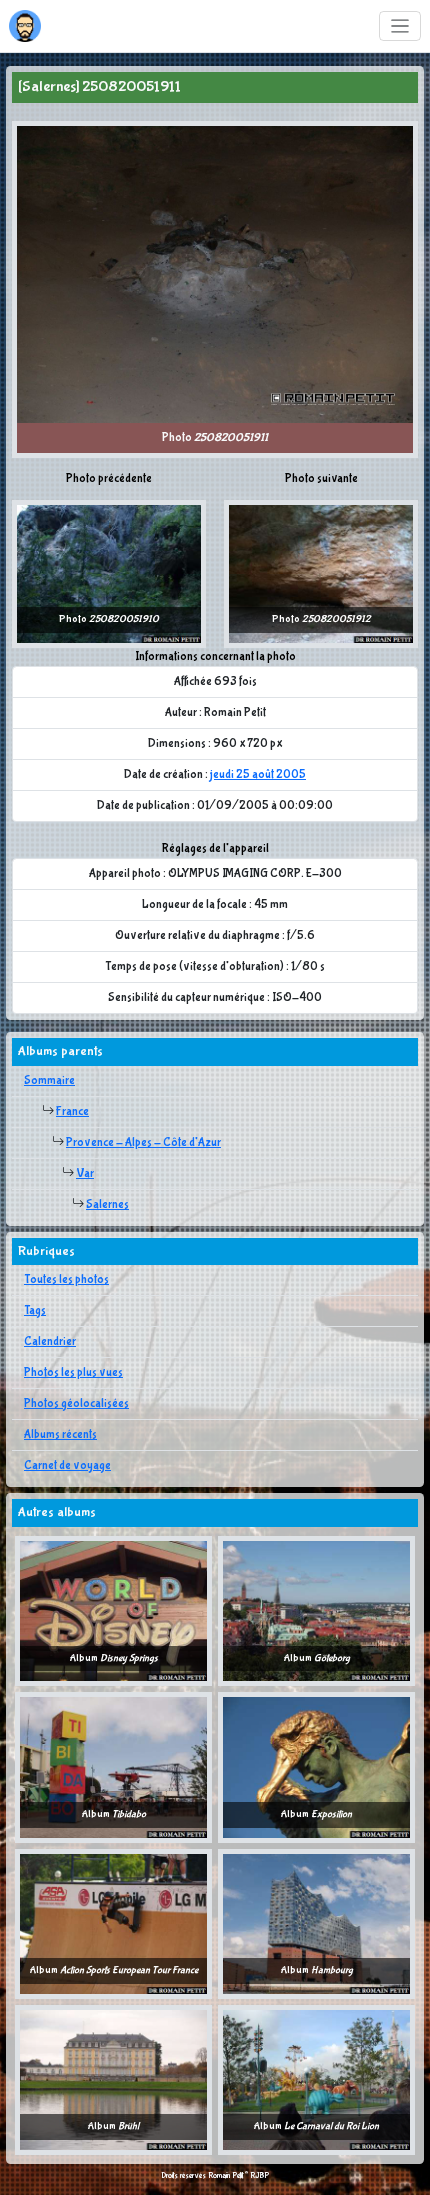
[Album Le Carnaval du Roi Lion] (316, 2080)
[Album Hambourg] (316, 1923)
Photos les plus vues (73, 1373)
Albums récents (60, 1435)
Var (85, 1174)
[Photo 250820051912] (321, 573)
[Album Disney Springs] (113, 1611)
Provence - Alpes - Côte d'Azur (143, 1143)
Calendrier (50, 1342)
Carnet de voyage (67, 1466)
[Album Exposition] (316, 1767)
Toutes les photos (66, 1280)
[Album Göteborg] (316, 1611)
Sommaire (49, 1081)
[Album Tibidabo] (113, 1767)
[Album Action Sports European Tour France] (113, 1923)
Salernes (107, 1205)
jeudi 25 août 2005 (258, 775)
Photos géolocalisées (76, 1404)
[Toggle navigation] (400, 26)
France (72, 1112)
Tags (35, 1311)
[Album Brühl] (113, 2080)
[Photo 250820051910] (109, 573)
